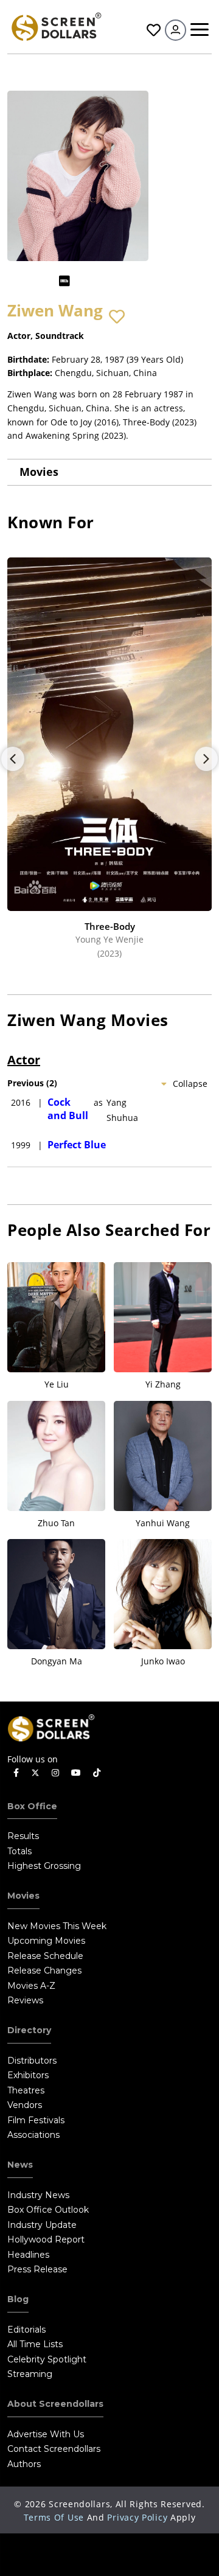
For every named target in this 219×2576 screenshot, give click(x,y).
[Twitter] (35, 1772)
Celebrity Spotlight (47, 2359)
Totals (19, 1851)
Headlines (28, 2255)
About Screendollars (55, 2404)
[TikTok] (97, 1773)
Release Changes (44, 1970)
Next (206, 759)
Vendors (25, 2105)
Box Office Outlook (48, 2210)
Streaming (30, 2374)
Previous (13, 759)
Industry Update (42, 2225)
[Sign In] (176, 30)
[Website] (88, 281)
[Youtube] (76, 1773)
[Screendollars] (56, 26)
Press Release (37, 2269)
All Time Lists (35, 2344)
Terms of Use (54, 2517)
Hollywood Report (46, 2239)
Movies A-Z (31, 1986)
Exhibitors (28, 2075)
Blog (18, 2299)
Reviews (25, 2000)
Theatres (26, 2090)
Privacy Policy (137, 2517)
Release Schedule (45, 1956)
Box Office (32, 1806)
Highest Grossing (44, 1866)
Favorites (152, 30)
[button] (117, 317)
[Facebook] (16, 1773)
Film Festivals (36, 2120)
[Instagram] (55, 1773)
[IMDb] (64, 281)
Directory (29, 2030)
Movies (39, 472)
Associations (33, 2135)
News (20, 2165)
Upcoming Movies (46, 1941)
